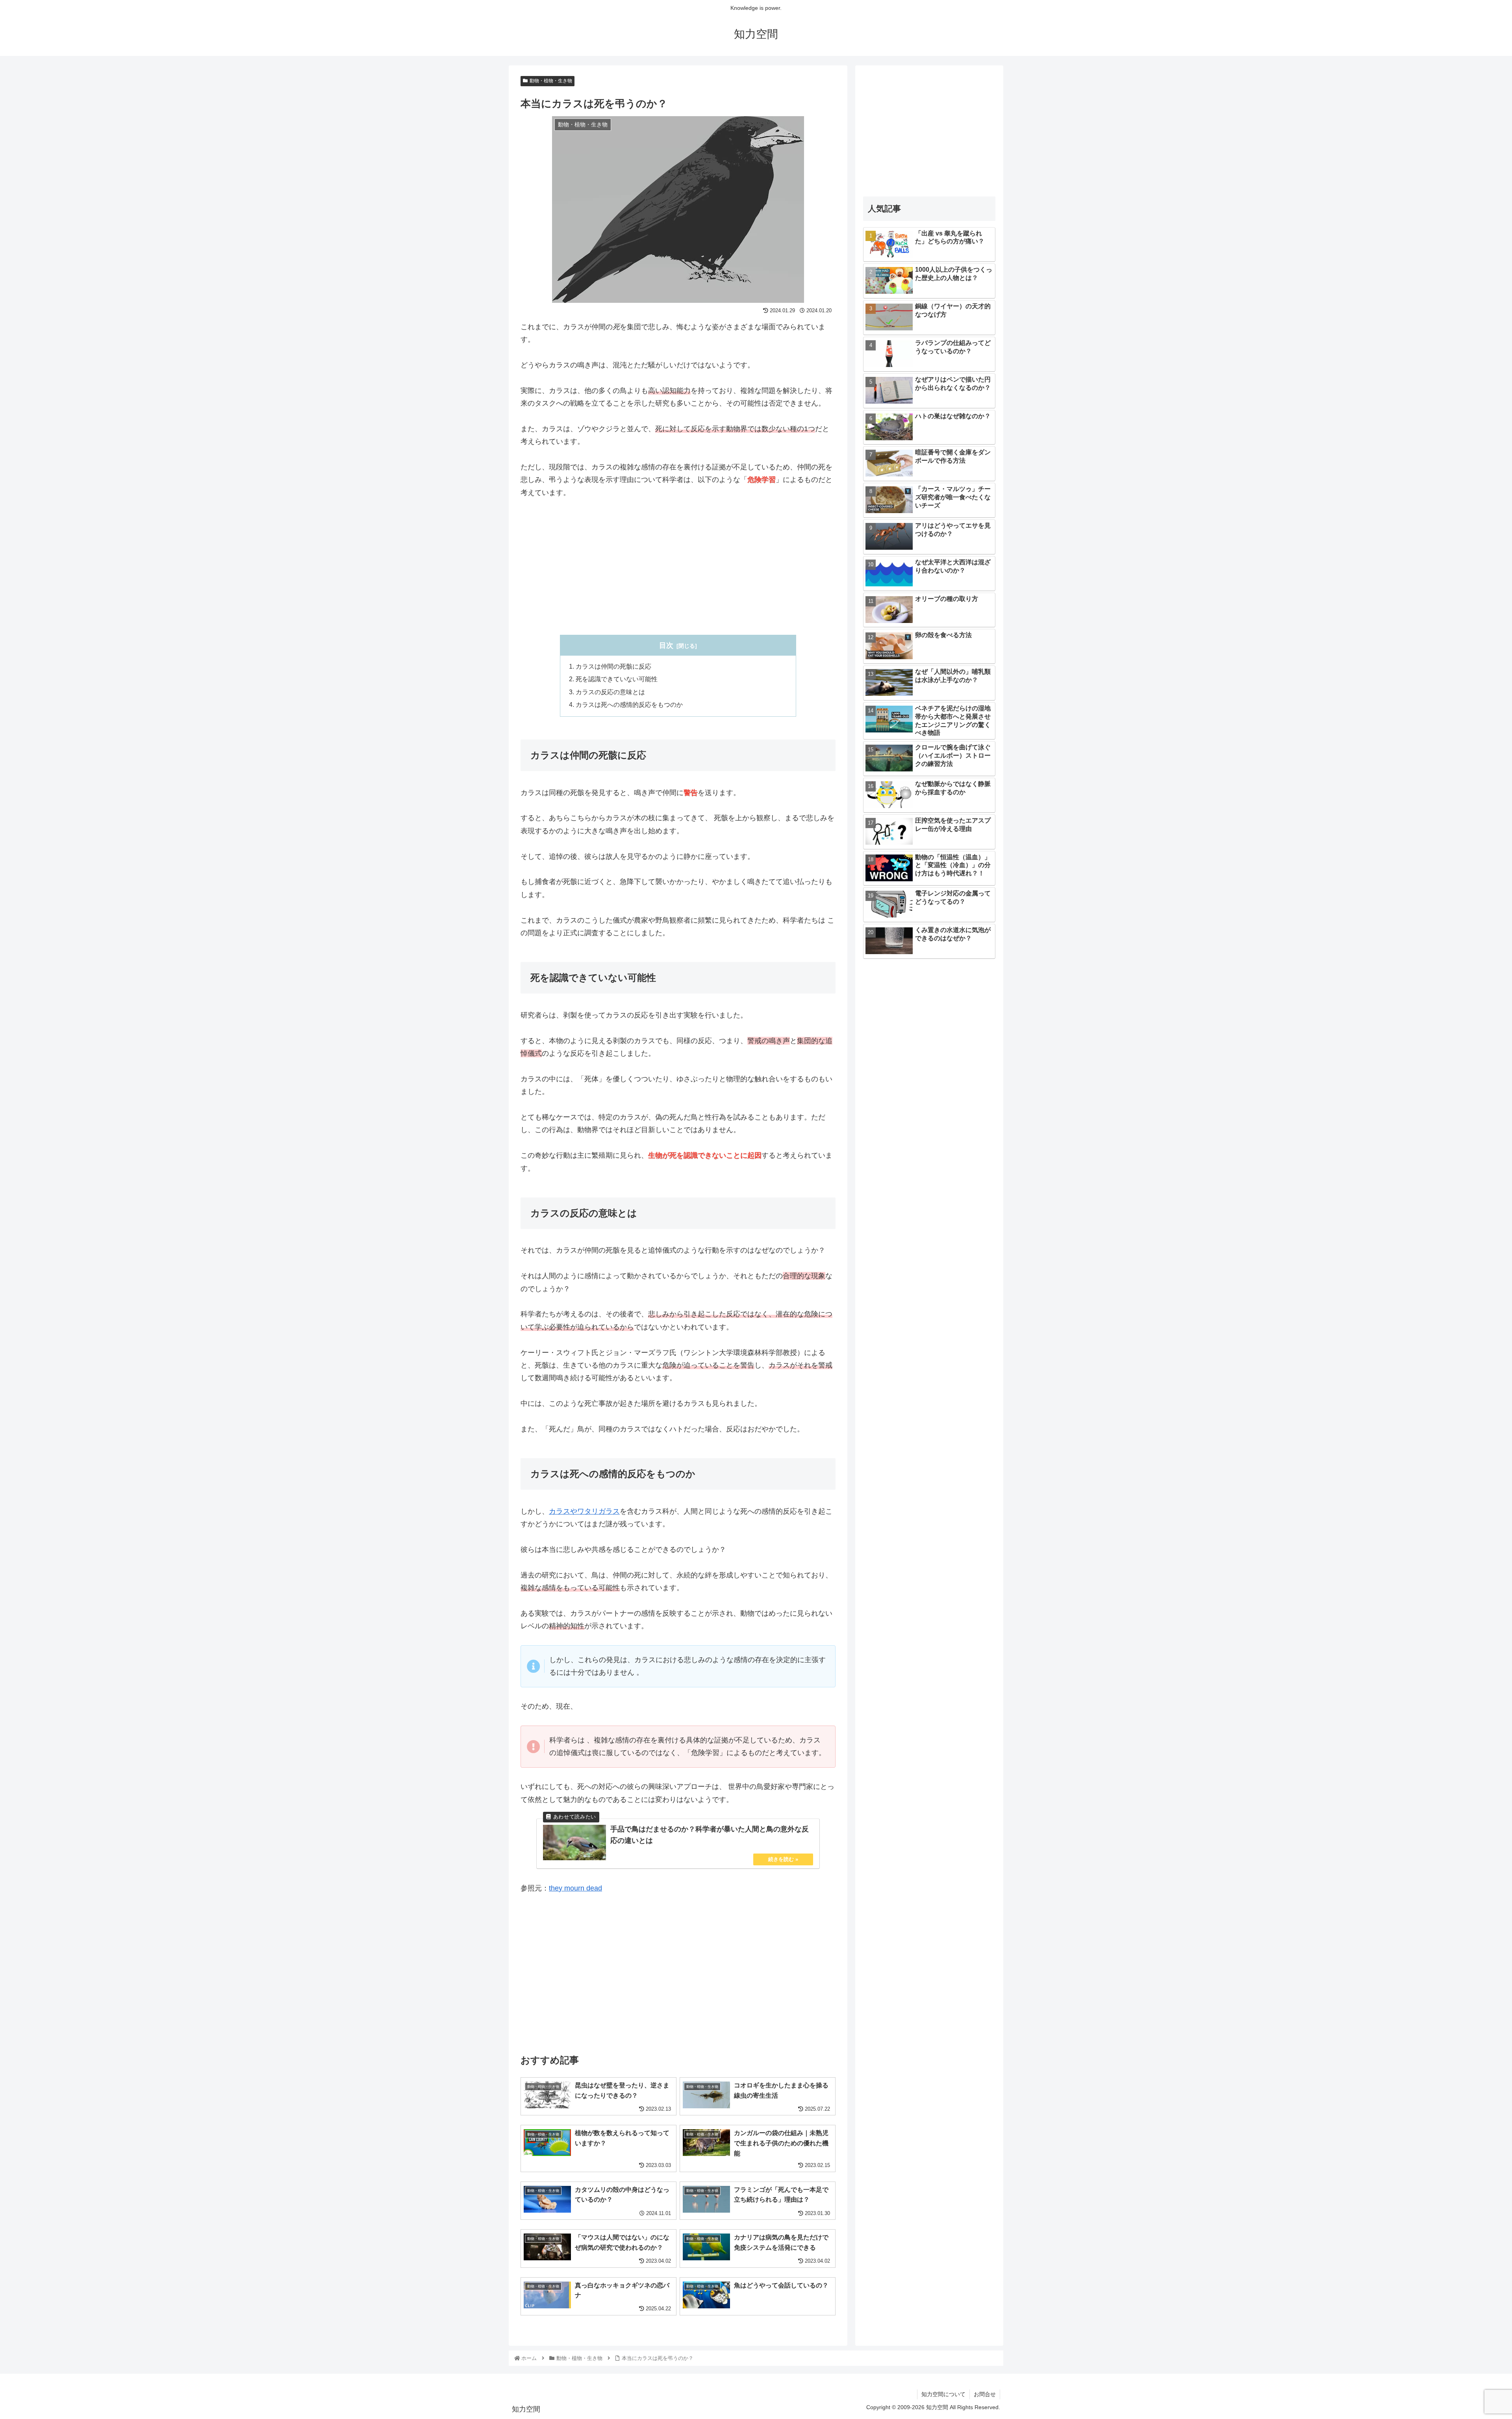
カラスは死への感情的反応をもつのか (629, 704)
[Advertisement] (678, 567)
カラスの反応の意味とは (610, 692)
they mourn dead (575, 1888)
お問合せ (985, 2394)
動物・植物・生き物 (551, 81)
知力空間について (943, 2394)
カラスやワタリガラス (584, 1511)
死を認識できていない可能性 (617, 679)
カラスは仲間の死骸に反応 (613, 666)
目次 (666, 645)
